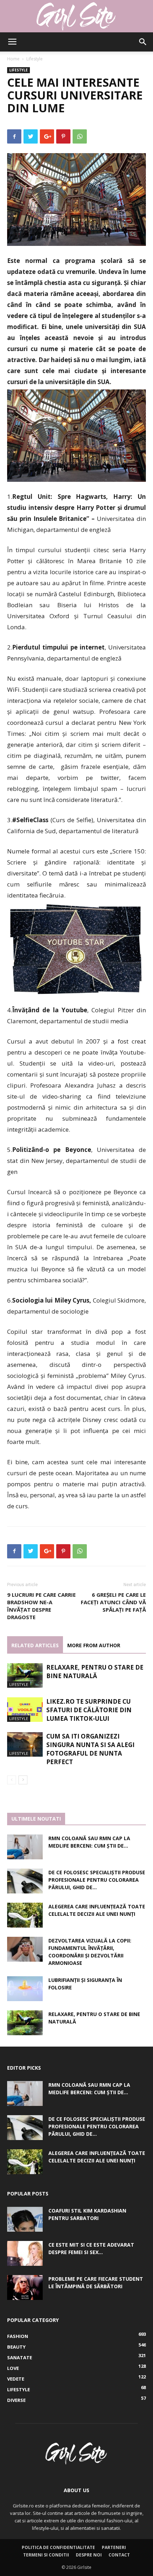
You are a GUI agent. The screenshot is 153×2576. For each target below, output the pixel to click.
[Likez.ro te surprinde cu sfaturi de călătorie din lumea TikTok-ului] (25, 1710)
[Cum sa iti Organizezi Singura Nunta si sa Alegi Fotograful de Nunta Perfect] (25, 1744)
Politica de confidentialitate (58, 2547)
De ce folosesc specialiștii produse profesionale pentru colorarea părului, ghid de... (97, 1880)
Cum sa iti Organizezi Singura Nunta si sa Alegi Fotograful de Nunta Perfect (90, 1749)
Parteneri (114, 2547)
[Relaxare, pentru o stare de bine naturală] (25, 1675)
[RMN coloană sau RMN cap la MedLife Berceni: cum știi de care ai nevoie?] (25, 1847)
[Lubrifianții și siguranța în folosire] (25, 1989)
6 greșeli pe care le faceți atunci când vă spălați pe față (113, 1602)
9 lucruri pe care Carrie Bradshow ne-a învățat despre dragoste (41, 1606)
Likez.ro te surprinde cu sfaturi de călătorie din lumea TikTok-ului (89, 1710)
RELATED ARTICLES (35, 1645)
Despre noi (89, 2555)
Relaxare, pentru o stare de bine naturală (95, 1672)
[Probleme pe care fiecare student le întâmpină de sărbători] (25, 2287)
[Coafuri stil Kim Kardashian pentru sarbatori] (25, 2219)
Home (13, 59)
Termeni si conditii (46, 2555)
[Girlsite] (76, 16)
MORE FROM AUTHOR (94, 1645)
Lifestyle (35, 59)
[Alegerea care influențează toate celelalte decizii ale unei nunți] (25, 1915)
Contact (119, 2555)
